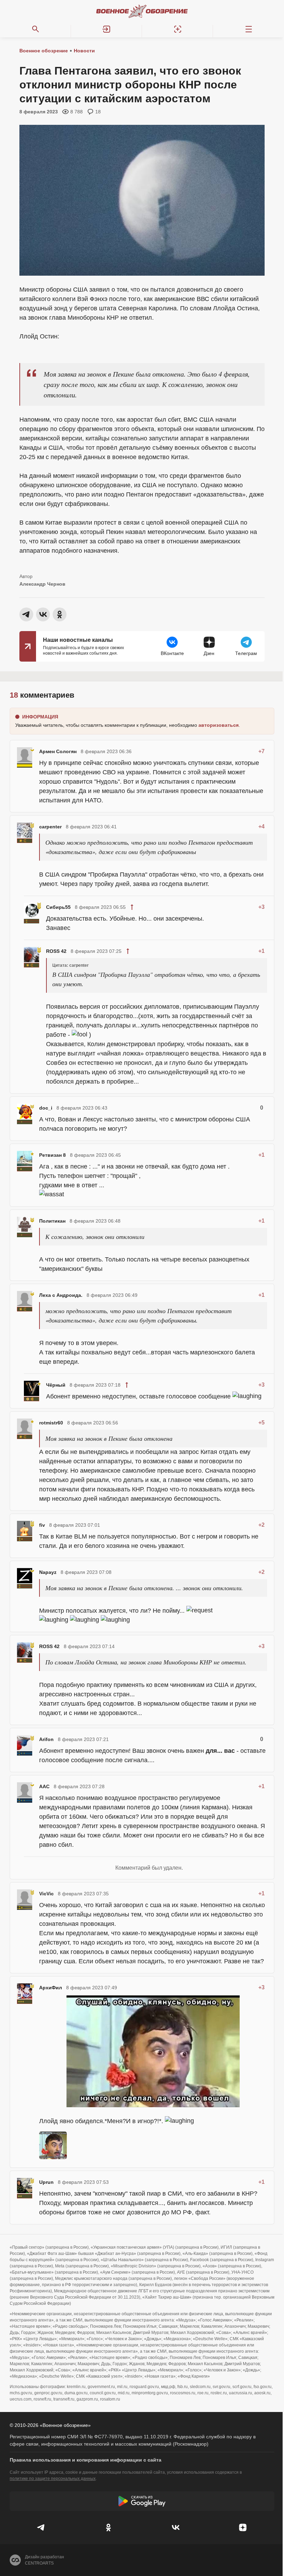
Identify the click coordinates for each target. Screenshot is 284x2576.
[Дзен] (243, 2527)
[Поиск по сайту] (35, 29)
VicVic (46, 1894)
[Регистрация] (177, 29)
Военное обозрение (44, 51)
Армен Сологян (58, 751)
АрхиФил (51, 1988)
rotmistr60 (51, 1423)
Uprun (46, 2182)
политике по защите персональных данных (53, 2479)
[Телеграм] (41, 2527)
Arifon (46, 1739)
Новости (84, 51)
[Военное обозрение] (142, 11)
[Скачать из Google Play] (142, 2501)
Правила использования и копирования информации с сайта (86, 2460)
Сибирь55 (58, 907)
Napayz (48, 1572)
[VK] (176, 2527)
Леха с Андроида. (61, 1295)
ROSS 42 (56, 951)
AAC (44, 1786)
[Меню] (248, 29)
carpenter (50, 827)
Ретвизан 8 (52, 1155)
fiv (42, 1525)
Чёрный (56, 1385)
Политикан (52, 1221)
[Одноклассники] (108, 2527)
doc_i (46, 1108)
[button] (106, 29)
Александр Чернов (42, 584)
